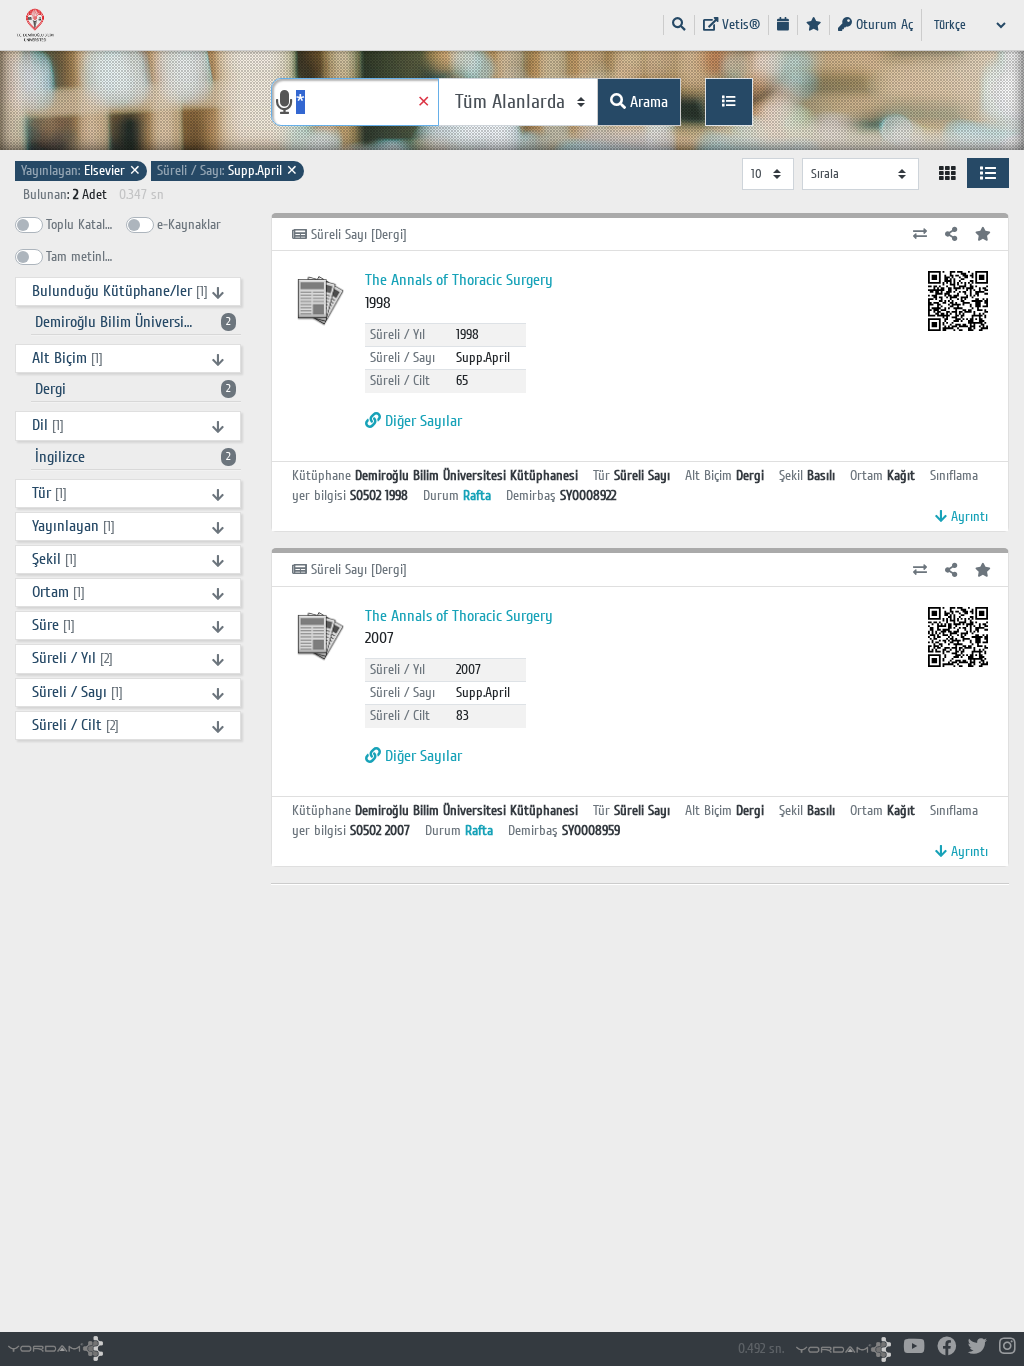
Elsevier (81, 170)
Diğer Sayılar (421, 421)
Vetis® (739, 24)
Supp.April (227, 170)
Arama (647, 102)
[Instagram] (1007, 1347)
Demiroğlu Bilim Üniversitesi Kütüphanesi (136, 322)
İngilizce (133, 457)
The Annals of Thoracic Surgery (459, 280)
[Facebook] (946, 1347)
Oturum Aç (882, 24)
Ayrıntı (967, 516)
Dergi (133, 389)
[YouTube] (914, 1347)
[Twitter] (977, 1347)
